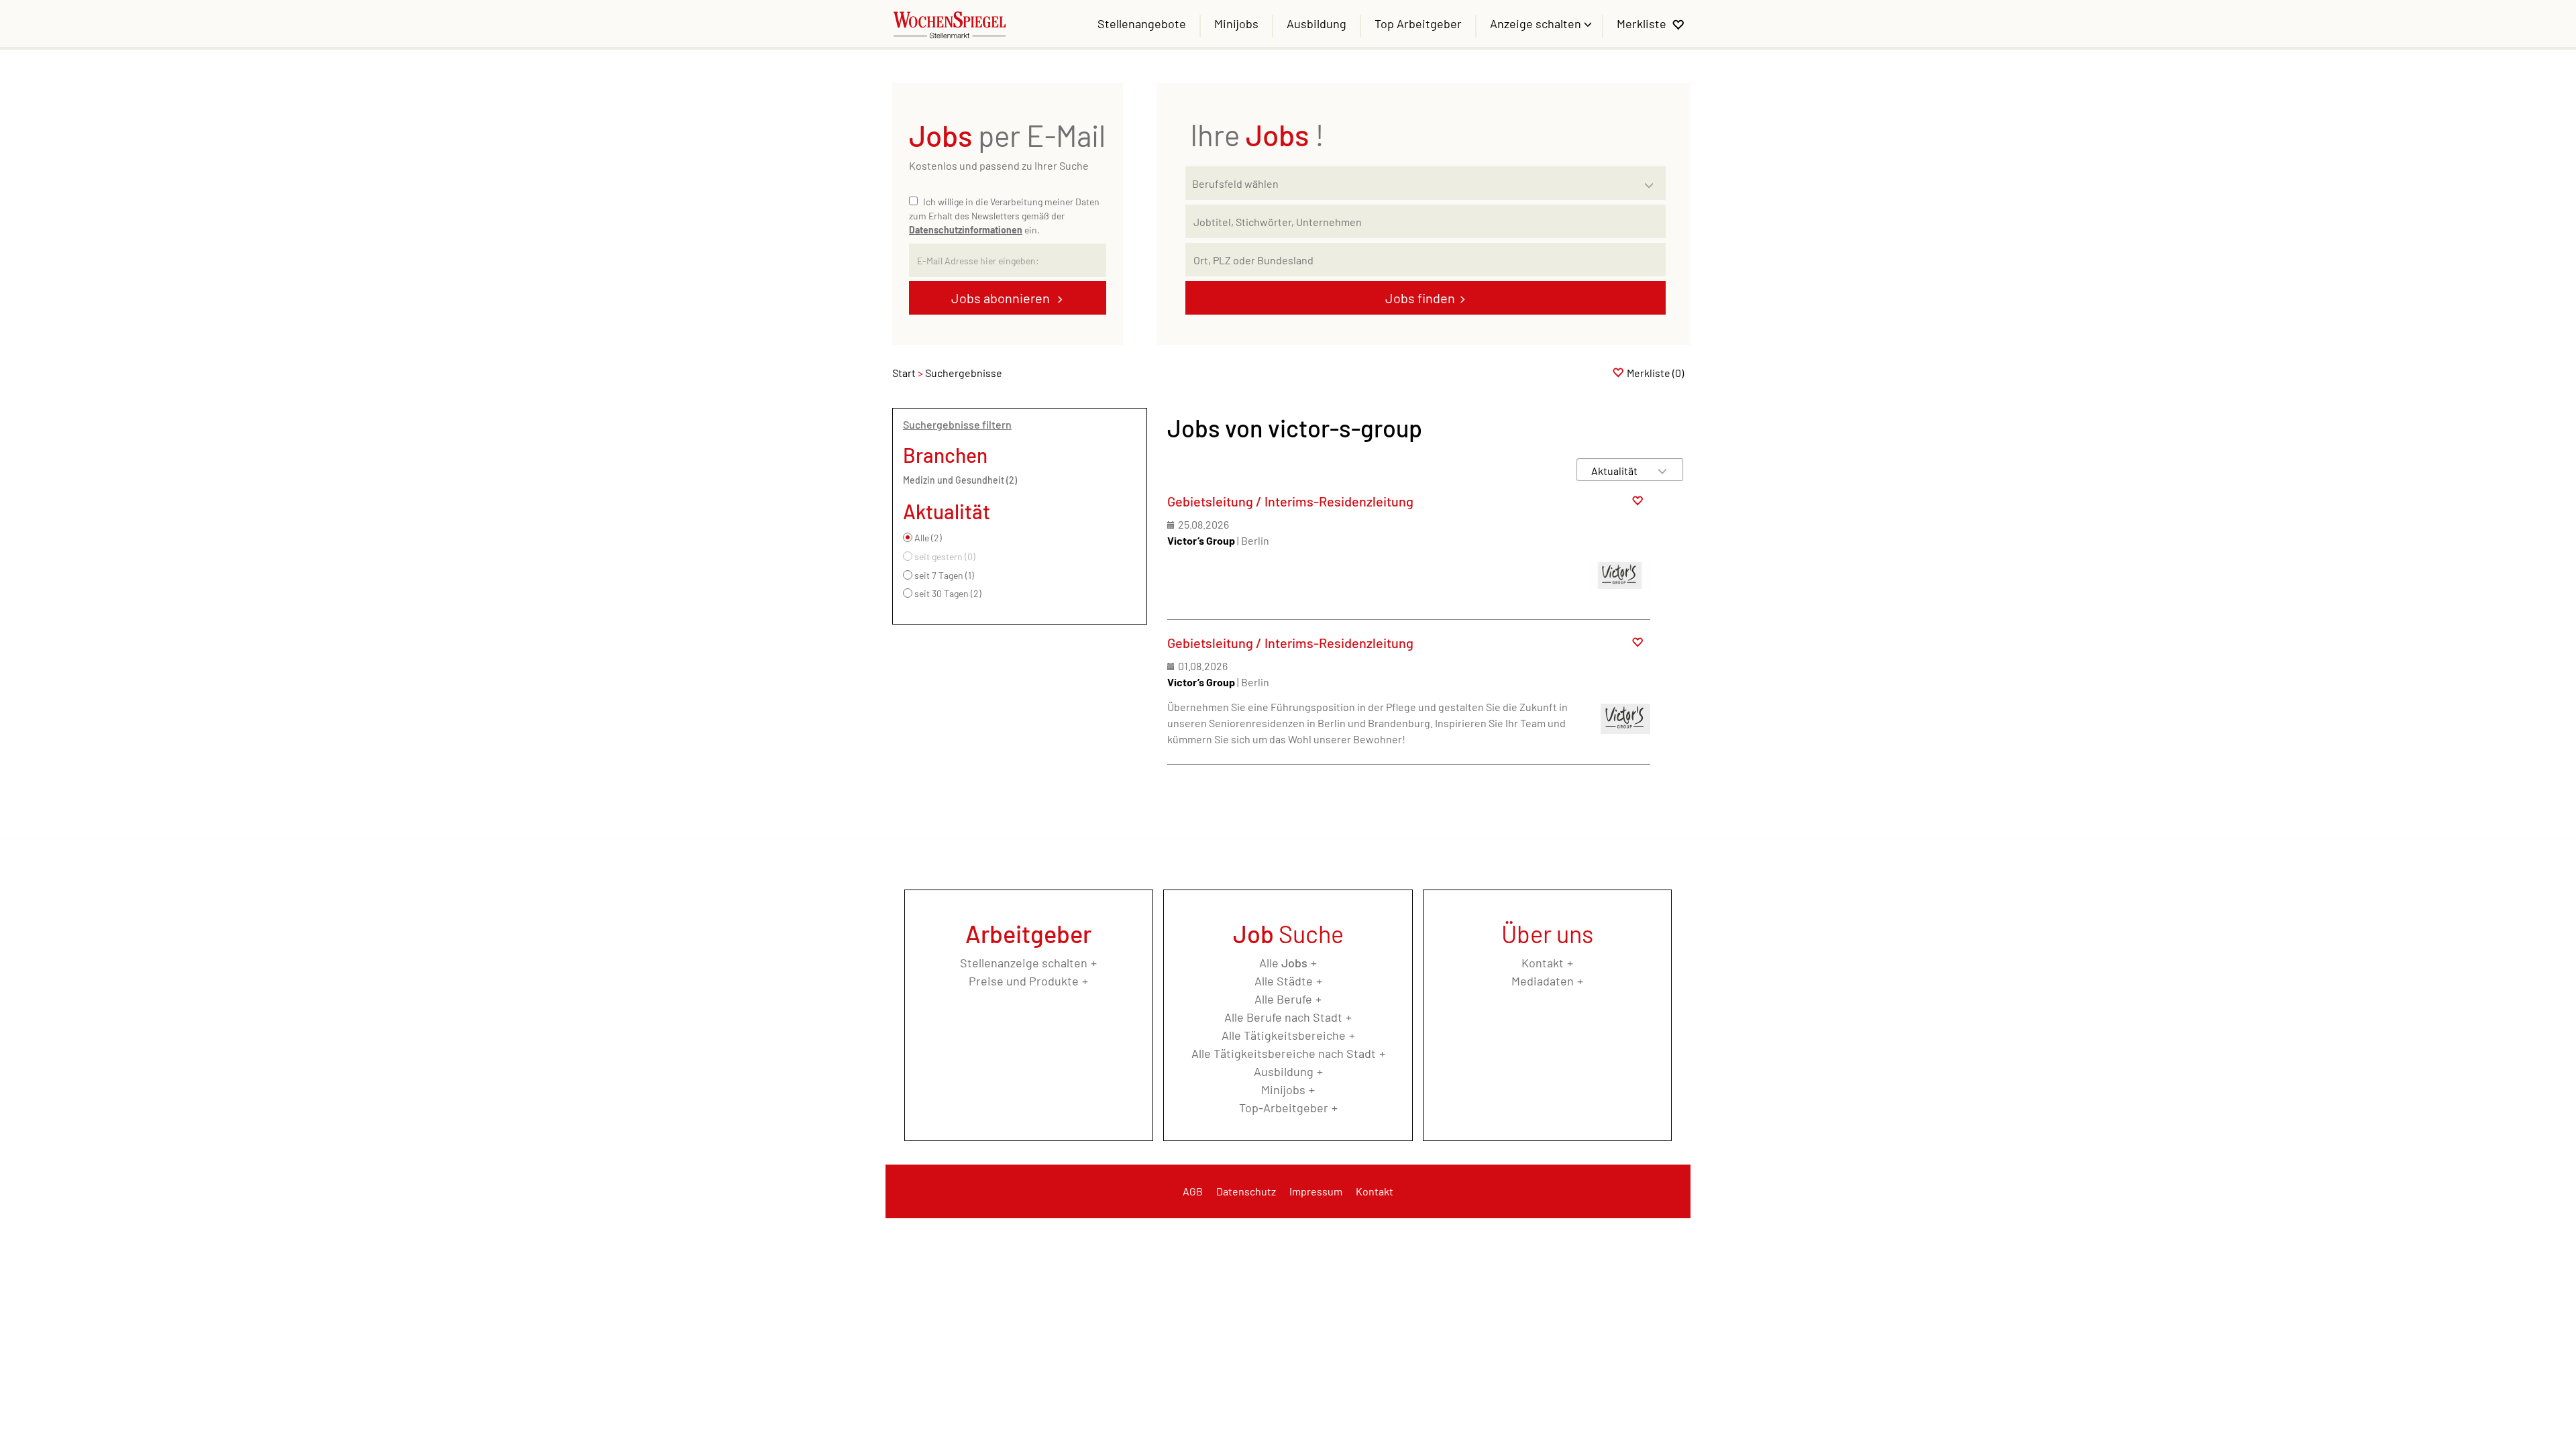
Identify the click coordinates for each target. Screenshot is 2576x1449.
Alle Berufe (1283, 999)
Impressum (1316, 1191)
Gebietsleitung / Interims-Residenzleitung (1290, 501)
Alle (1283, 963)
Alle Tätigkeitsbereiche (1284, 1035)
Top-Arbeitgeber (1284, 1108)
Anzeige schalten (1537, 23)
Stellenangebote (1142, 23)
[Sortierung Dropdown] (1662, 471)
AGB (1193, 1191)
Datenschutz (1246, 1191)
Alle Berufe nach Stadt (1283, 1017)
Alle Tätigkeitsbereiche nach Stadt (1284, 1053)
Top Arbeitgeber (1418, 23)
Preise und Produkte (1024, 981)
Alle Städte (1284, 981)
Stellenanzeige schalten (1024, 963)
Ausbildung (1317, 23)
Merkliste (1642, 23)
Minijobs (1236, 23)
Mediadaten (1543, 981)
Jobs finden (1420, 298)
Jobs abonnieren (1002, 298)
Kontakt (1543, 963)
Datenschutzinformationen (966, 230)
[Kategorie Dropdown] (1652, 180)
